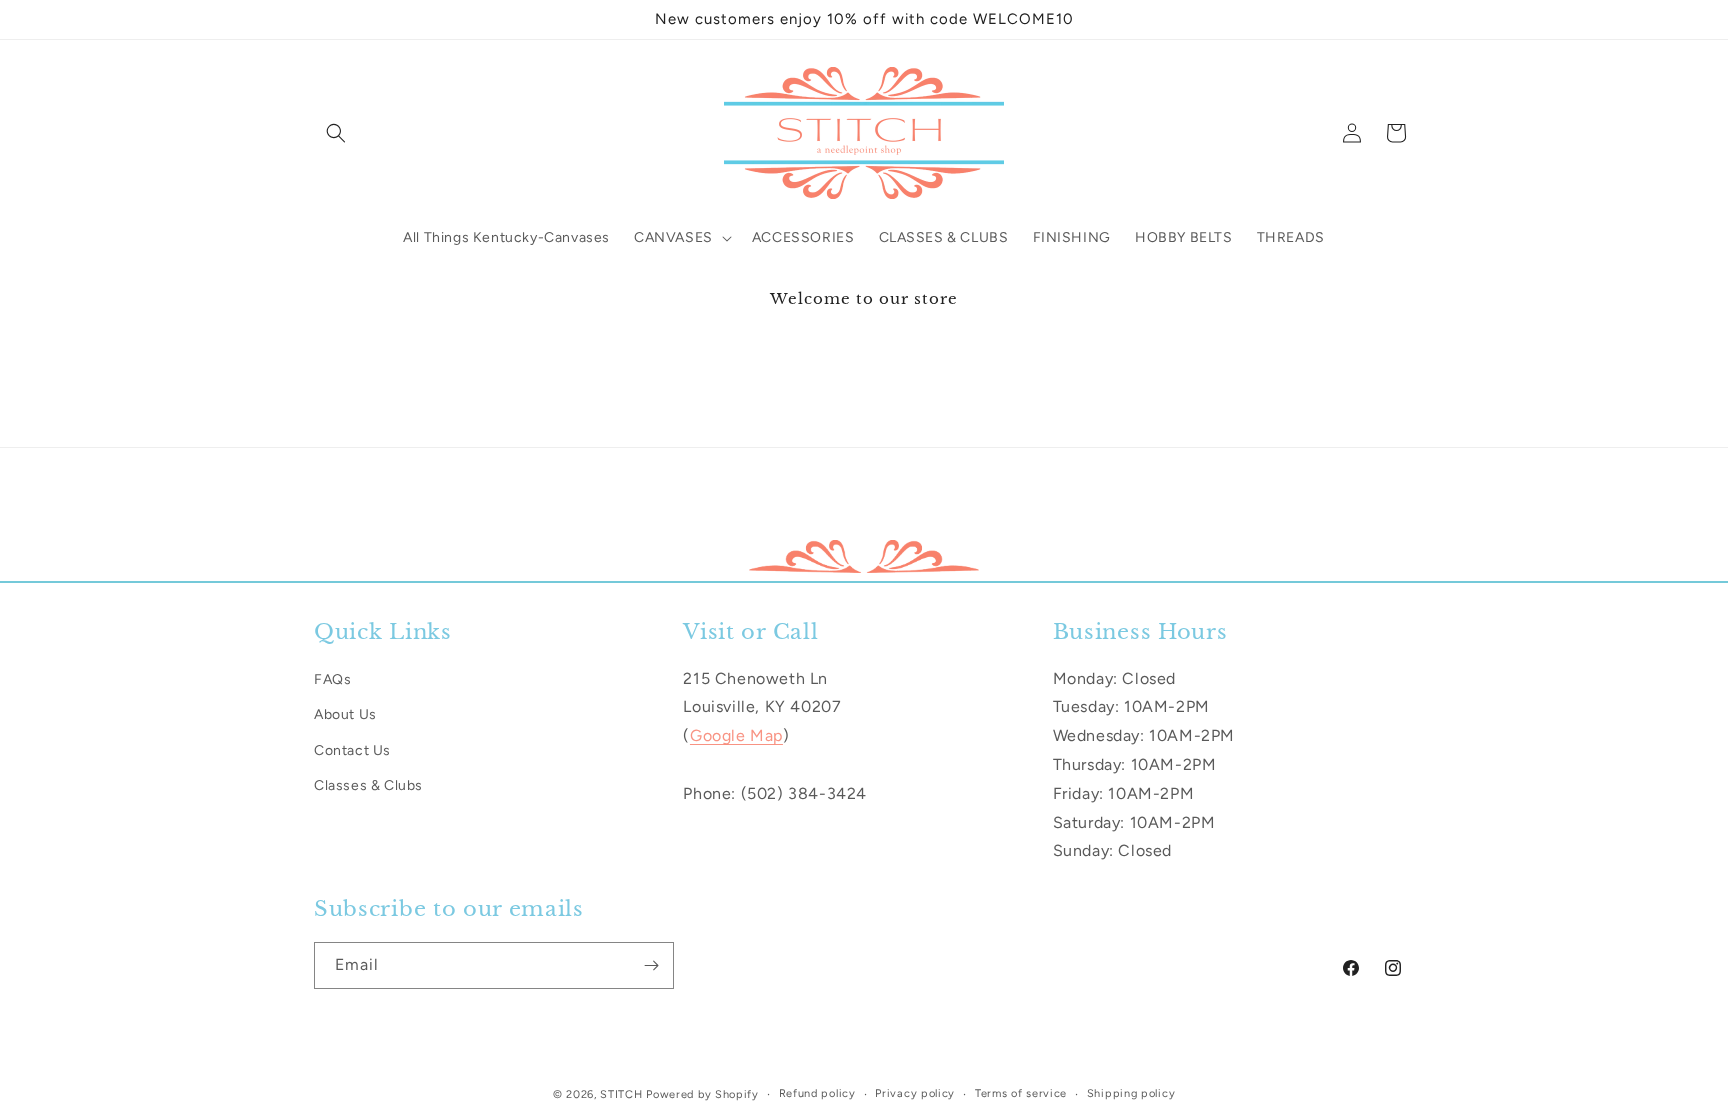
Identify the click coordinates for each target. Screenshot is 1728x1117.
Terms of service (1021, 1093)
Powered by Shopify (702, 1094)
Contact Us (352, 749)
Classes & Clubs (368, 784)
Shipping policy (1131, 1093)
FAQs (332, 679)
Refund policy (817, 1093)
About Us (345, 714)
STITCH (621, 1094)
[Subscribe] (651, 965)
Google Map (736, 735)
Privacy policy (915, 1093)
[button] (336, 133)
